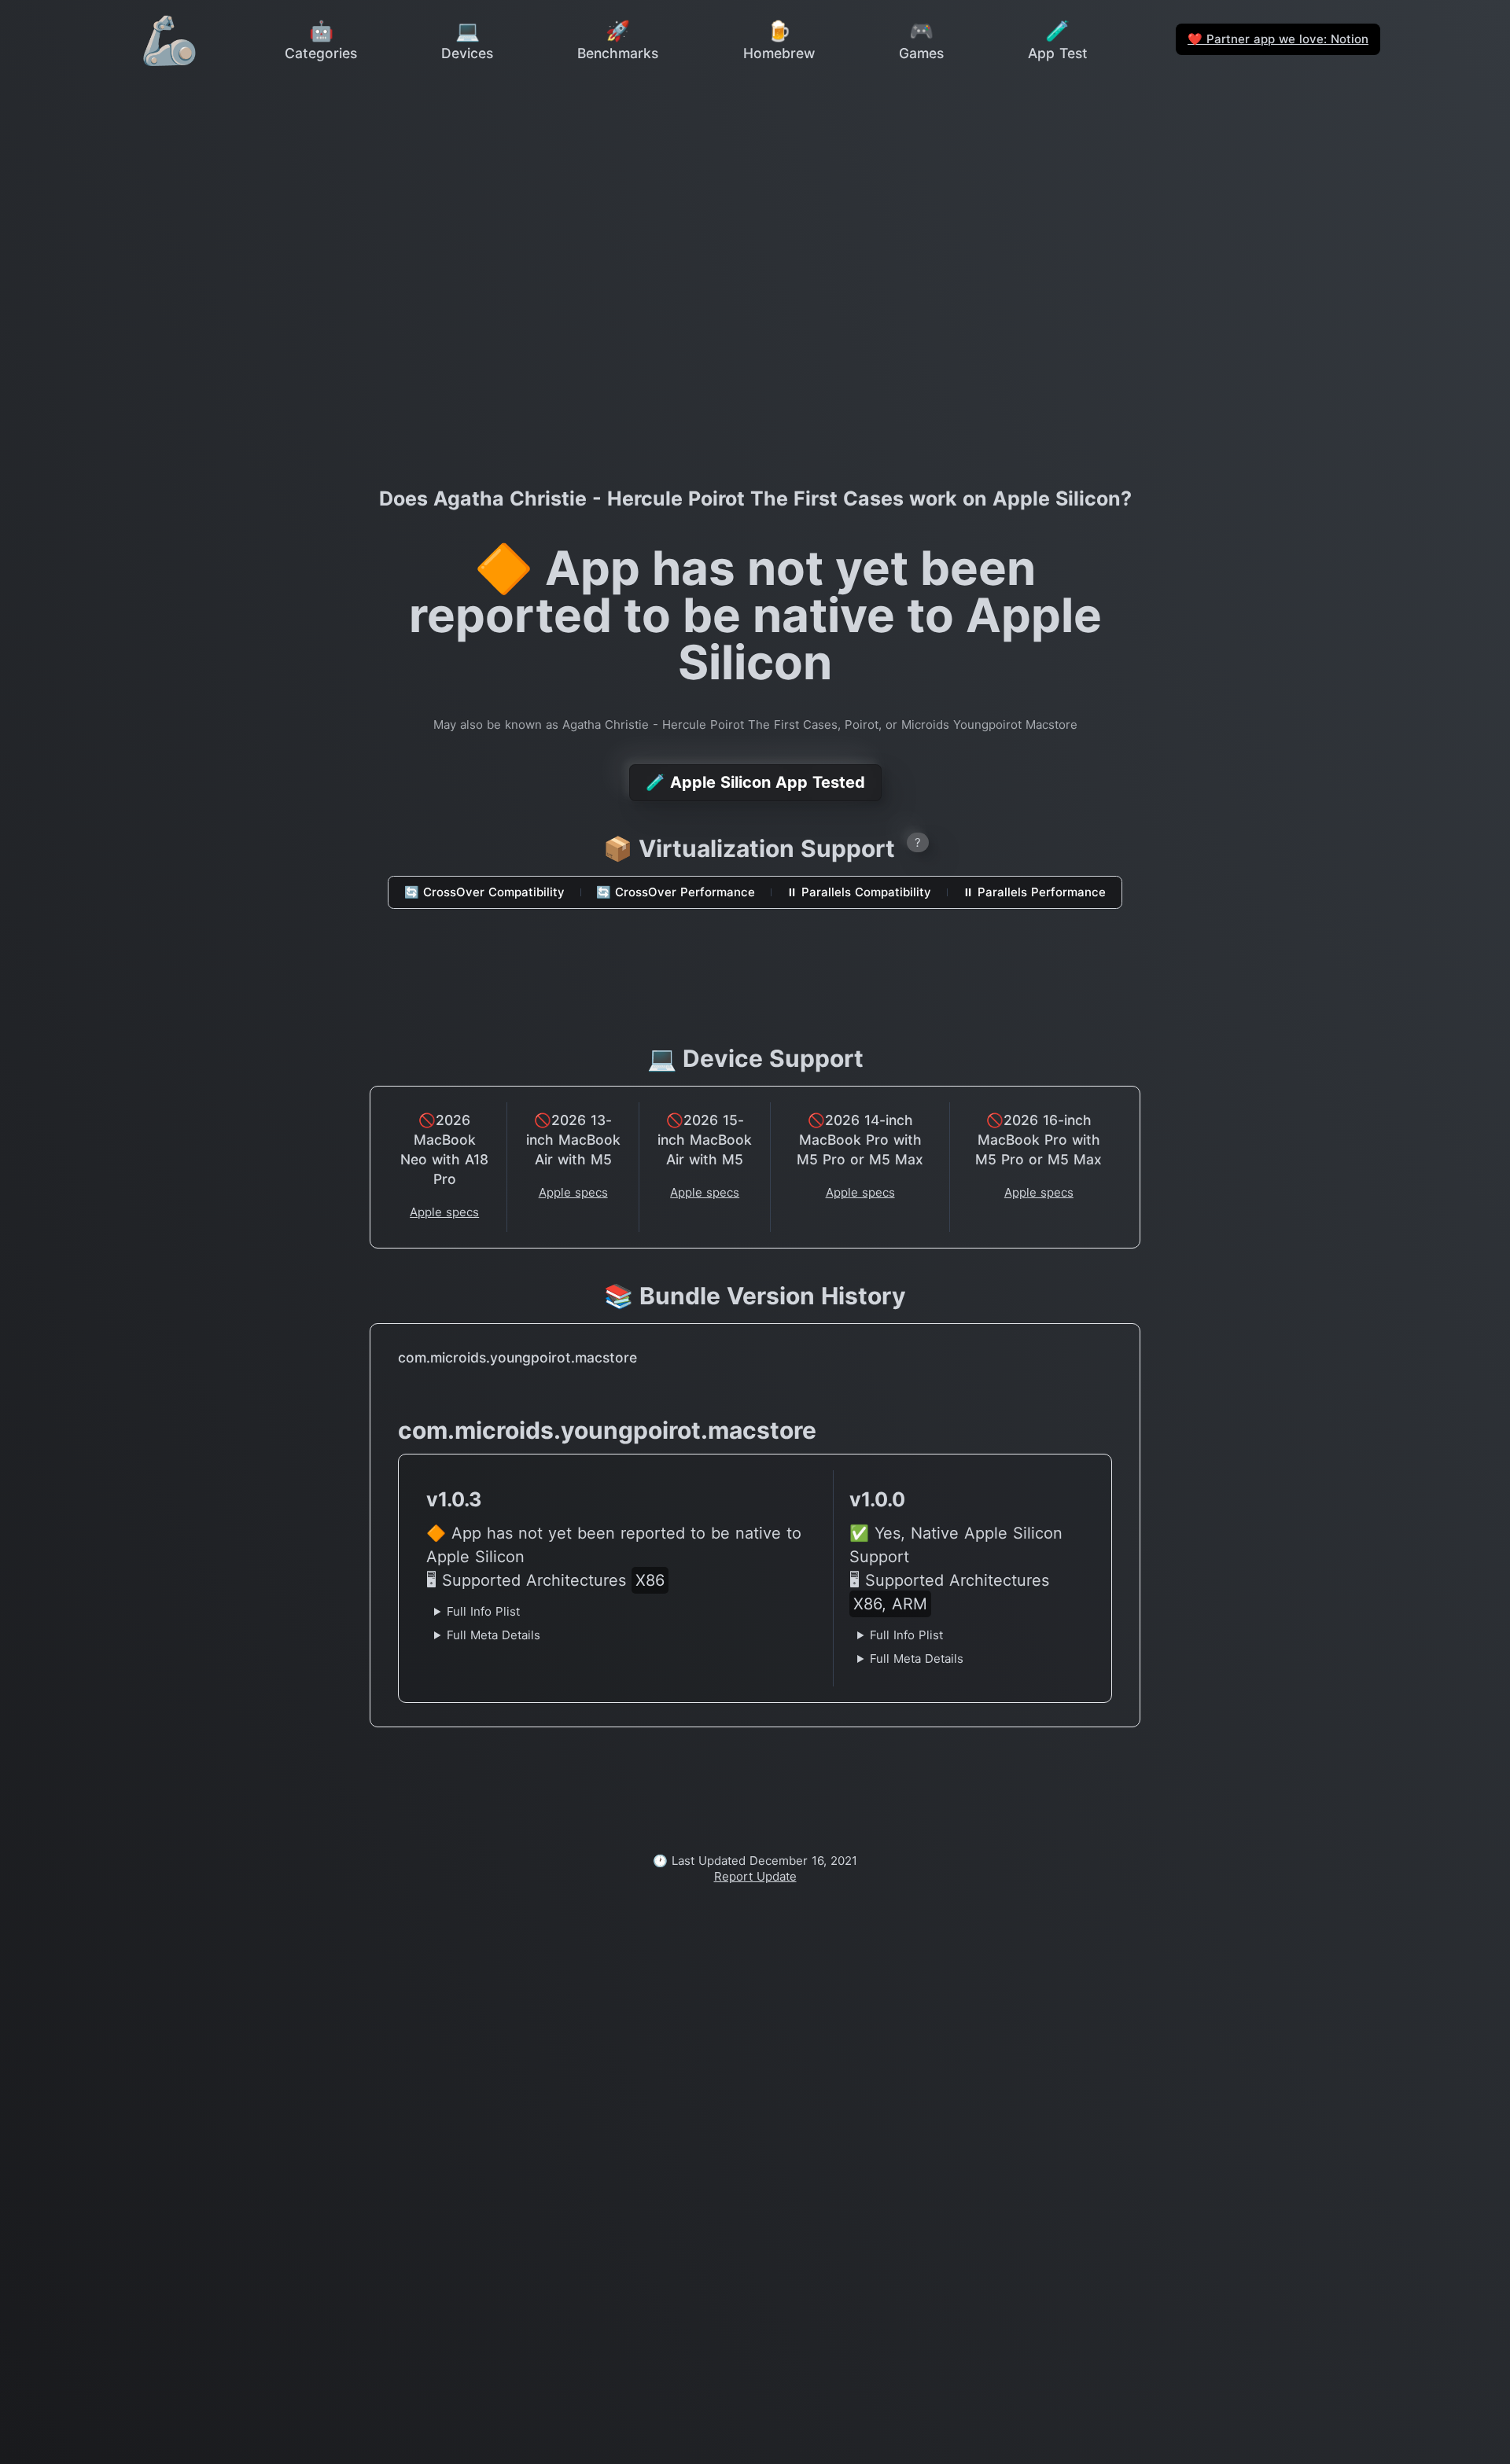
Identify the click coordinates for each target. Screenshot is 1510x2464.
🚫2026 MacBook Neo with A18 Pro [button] (444, 1149)
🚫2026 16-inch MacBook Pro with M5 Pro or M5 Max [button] (1039, 1140)
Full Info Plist (483, 1611)
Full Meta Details (494, 1635)
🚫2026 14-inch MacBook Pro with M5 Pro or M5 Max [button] (860, 1140)
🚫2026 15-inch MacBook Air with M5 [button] (705, 1140)
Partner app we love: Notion (1278, 39)
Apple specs (444, 1212)
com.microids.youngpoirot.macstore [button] (517, 1357)
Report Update (755, 1876)
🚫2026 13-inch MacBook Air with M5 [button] (573, 1140)
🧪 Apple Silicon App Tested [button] (755, 782)
